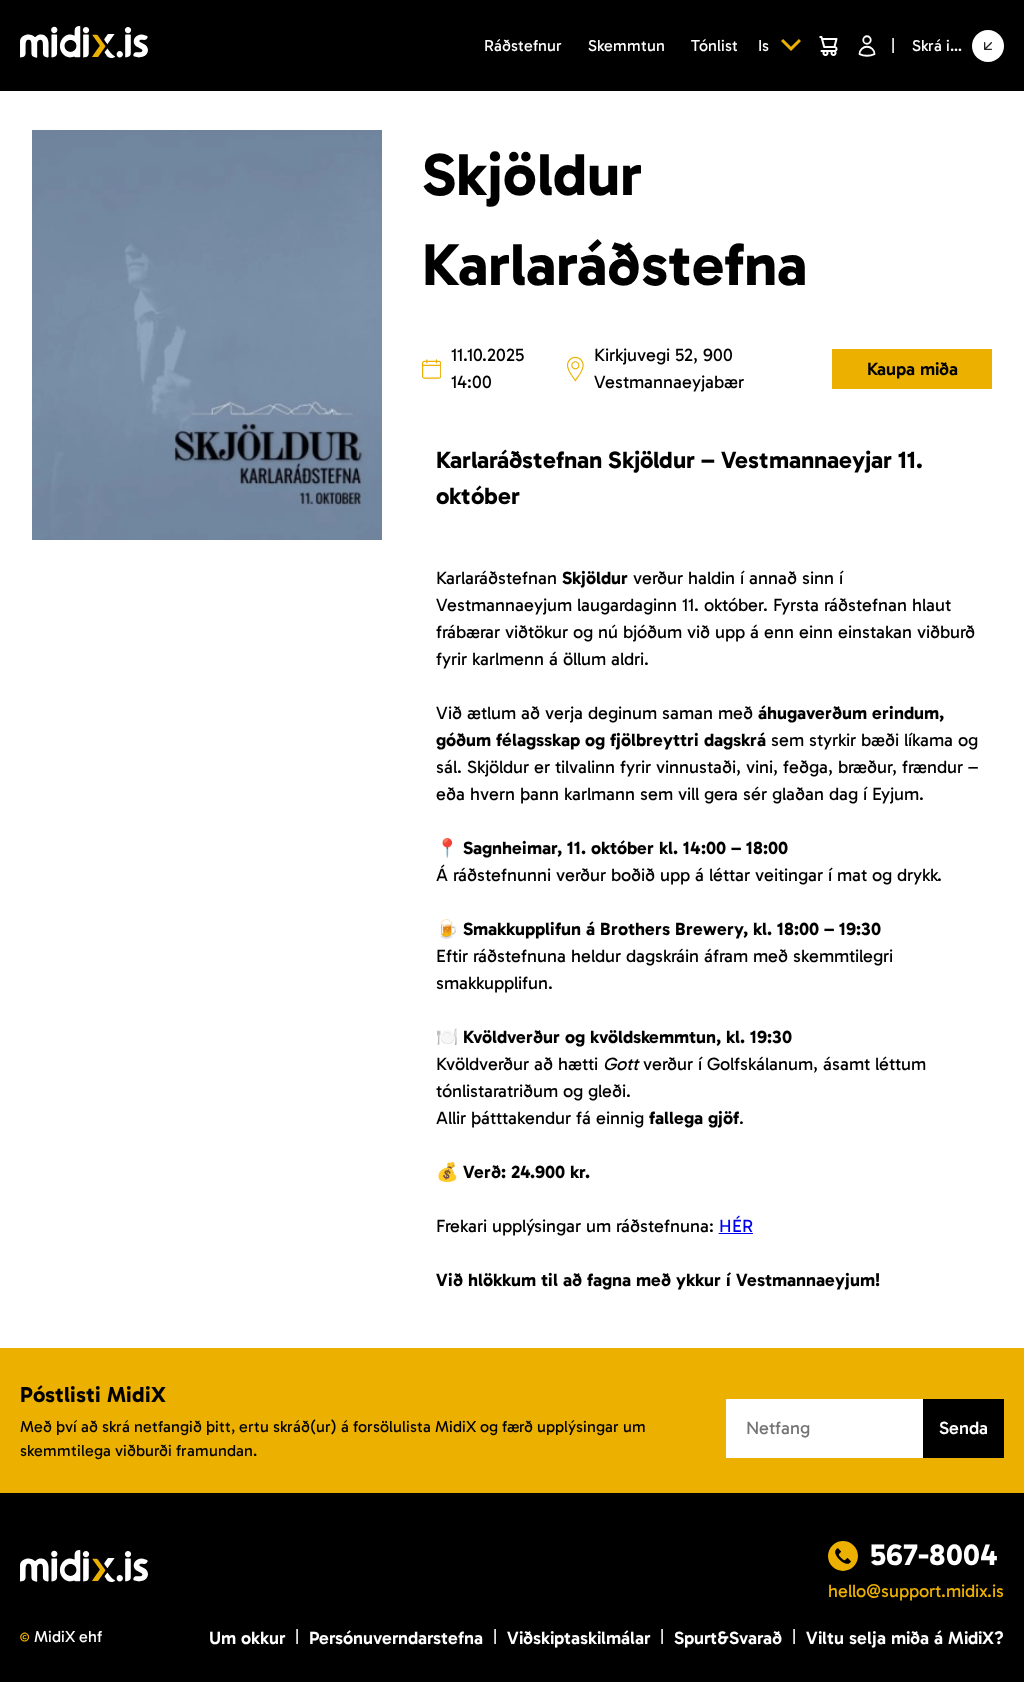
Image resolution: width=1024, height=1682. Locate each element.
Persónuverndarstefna (396, 1638)
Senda (963, 1428)
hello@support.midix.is (916, 1591)
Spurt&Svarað (728, 1638)
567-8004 (934, 1555)
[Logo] (84, 45)
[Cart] (828, 46)
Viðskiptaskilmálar (578, 1638)
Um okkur (247, 1638)
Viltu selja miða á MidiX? (905, 1638)
